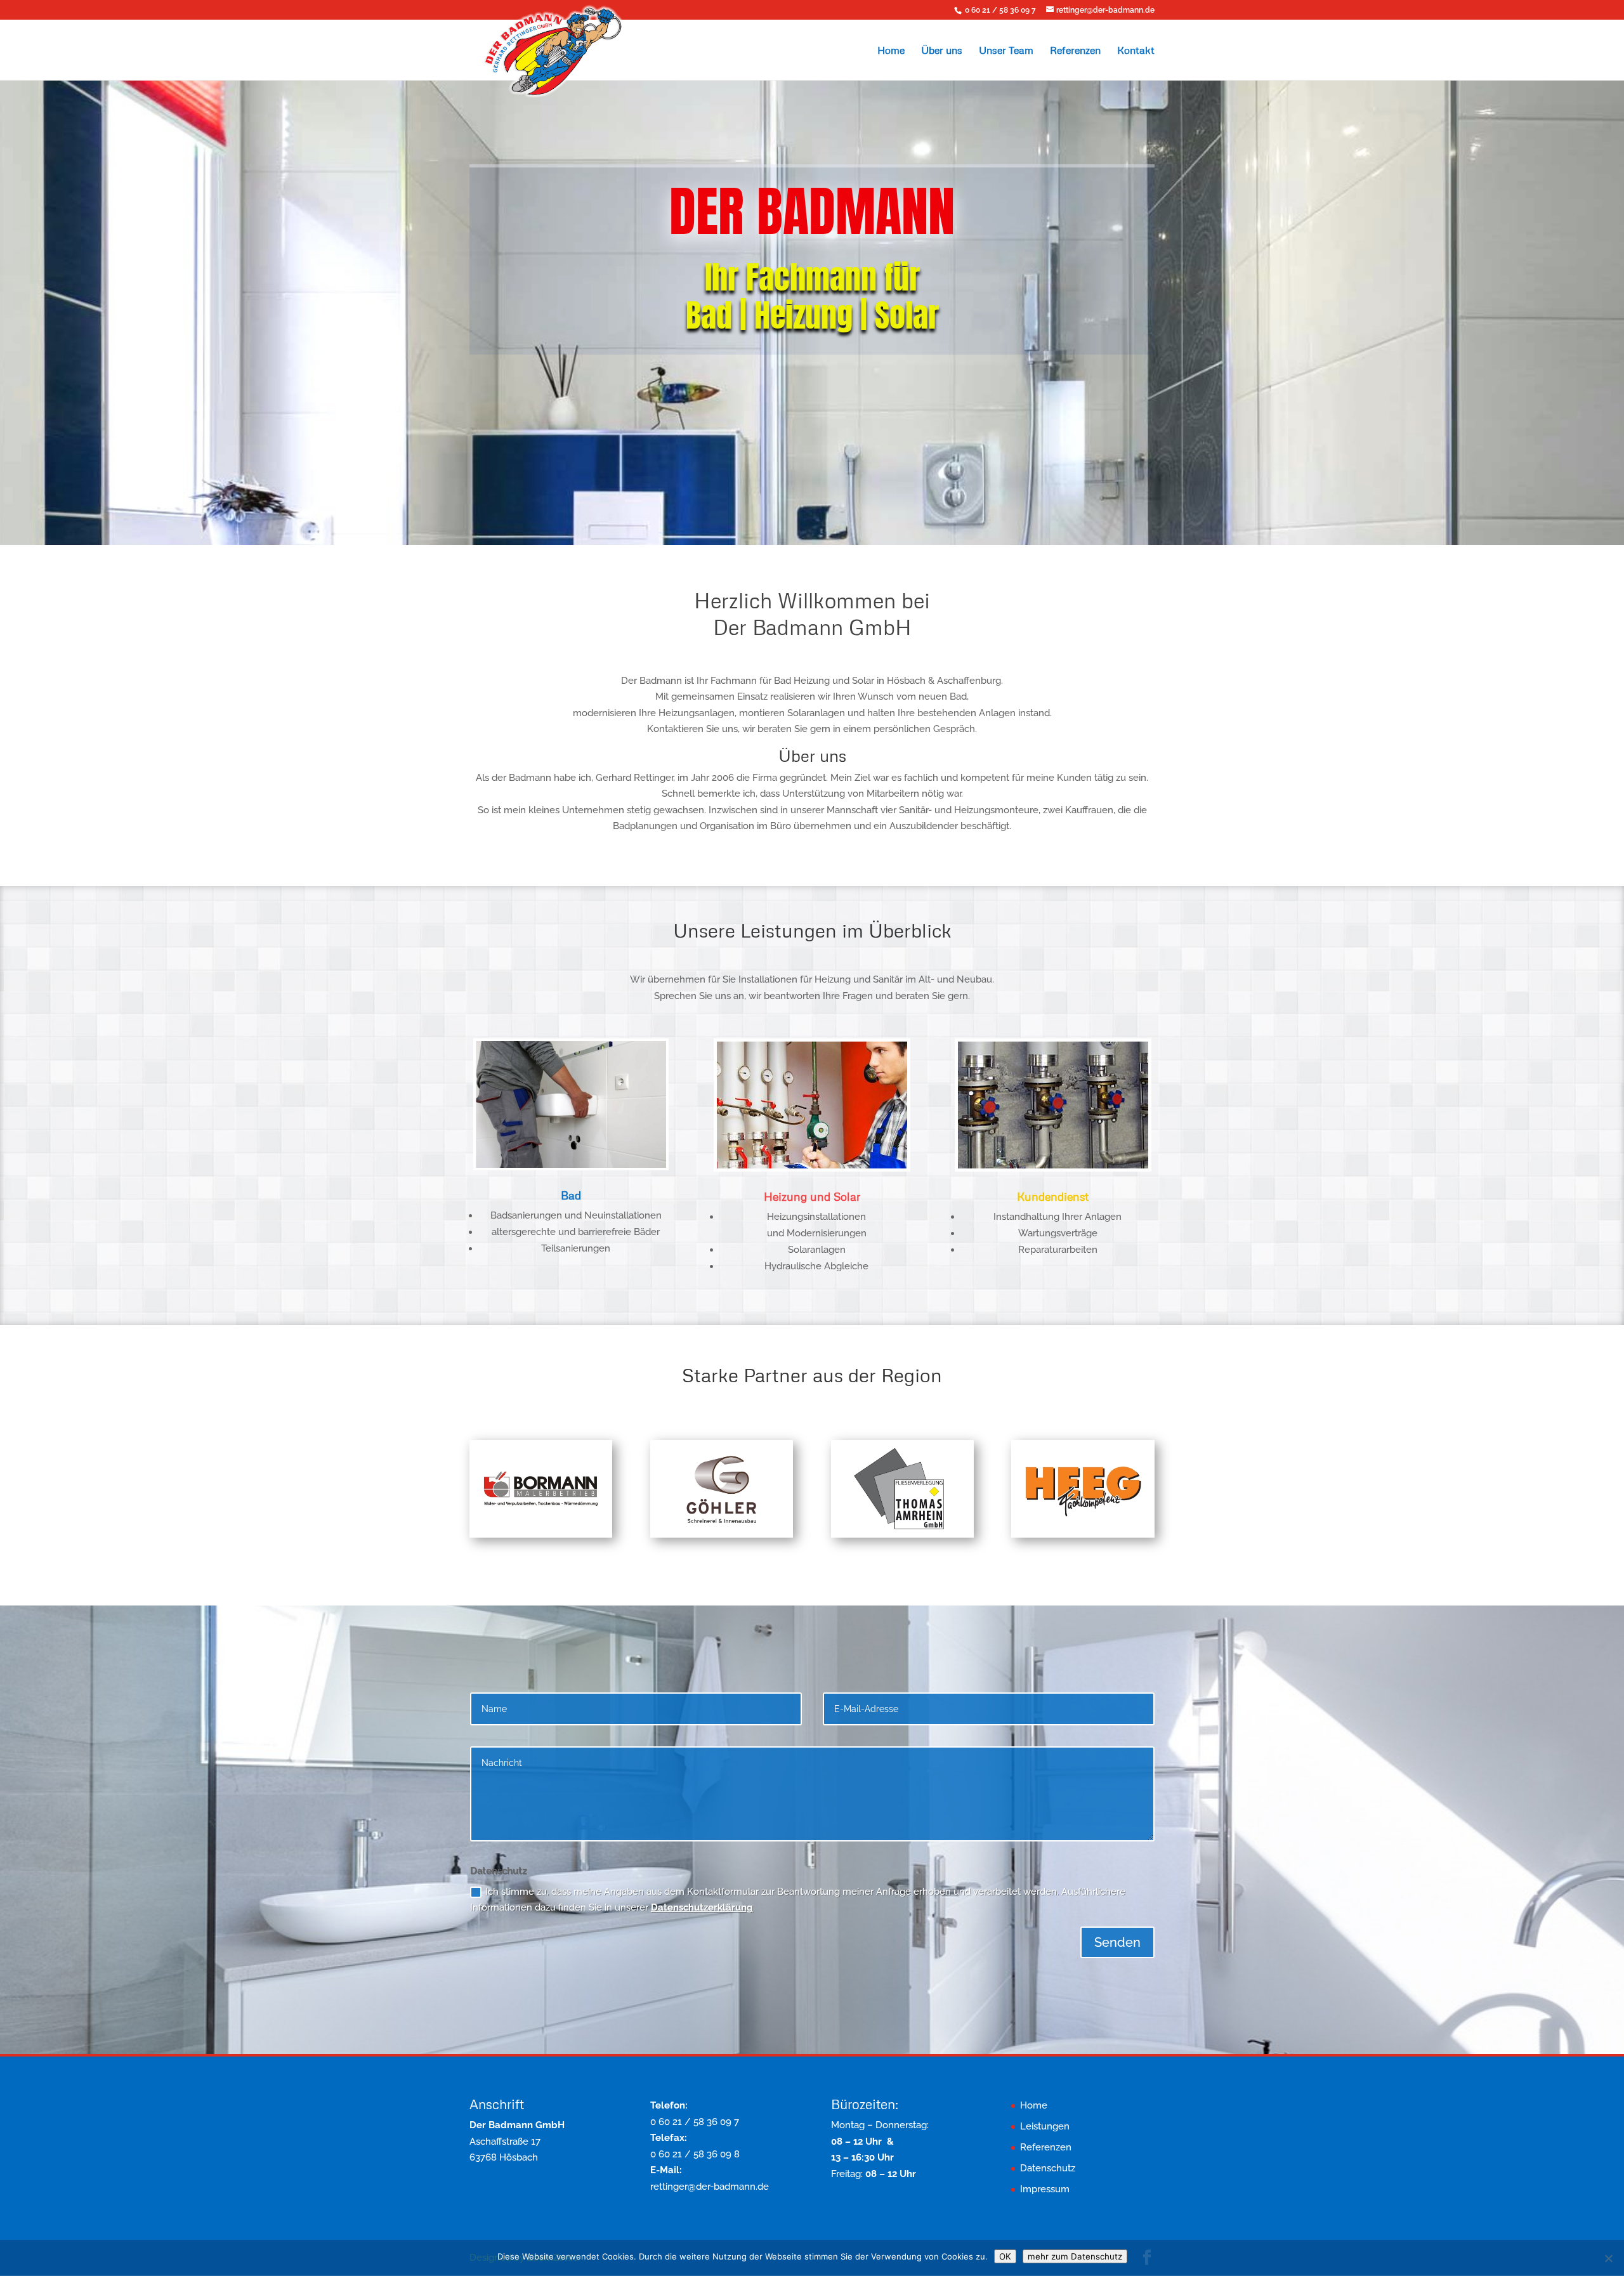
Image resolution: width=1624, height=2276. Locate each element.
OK (1005, 2256)
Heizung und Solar (812, 1196)
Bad (571, 1195)
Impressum (1045, 2189)
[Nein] (1608, 2258)
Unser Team (1006, 51)
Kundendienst (1053, 1196)
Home (891, 51)
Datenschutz (1048, 2168)
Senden (1117, 1942)
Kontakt (1136, 51)
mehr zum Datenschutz (1075, 2256)
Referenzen (1075, 51)
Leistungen (1045, 2126)
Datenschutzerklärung (702, 1907)
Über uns (942, 51)
